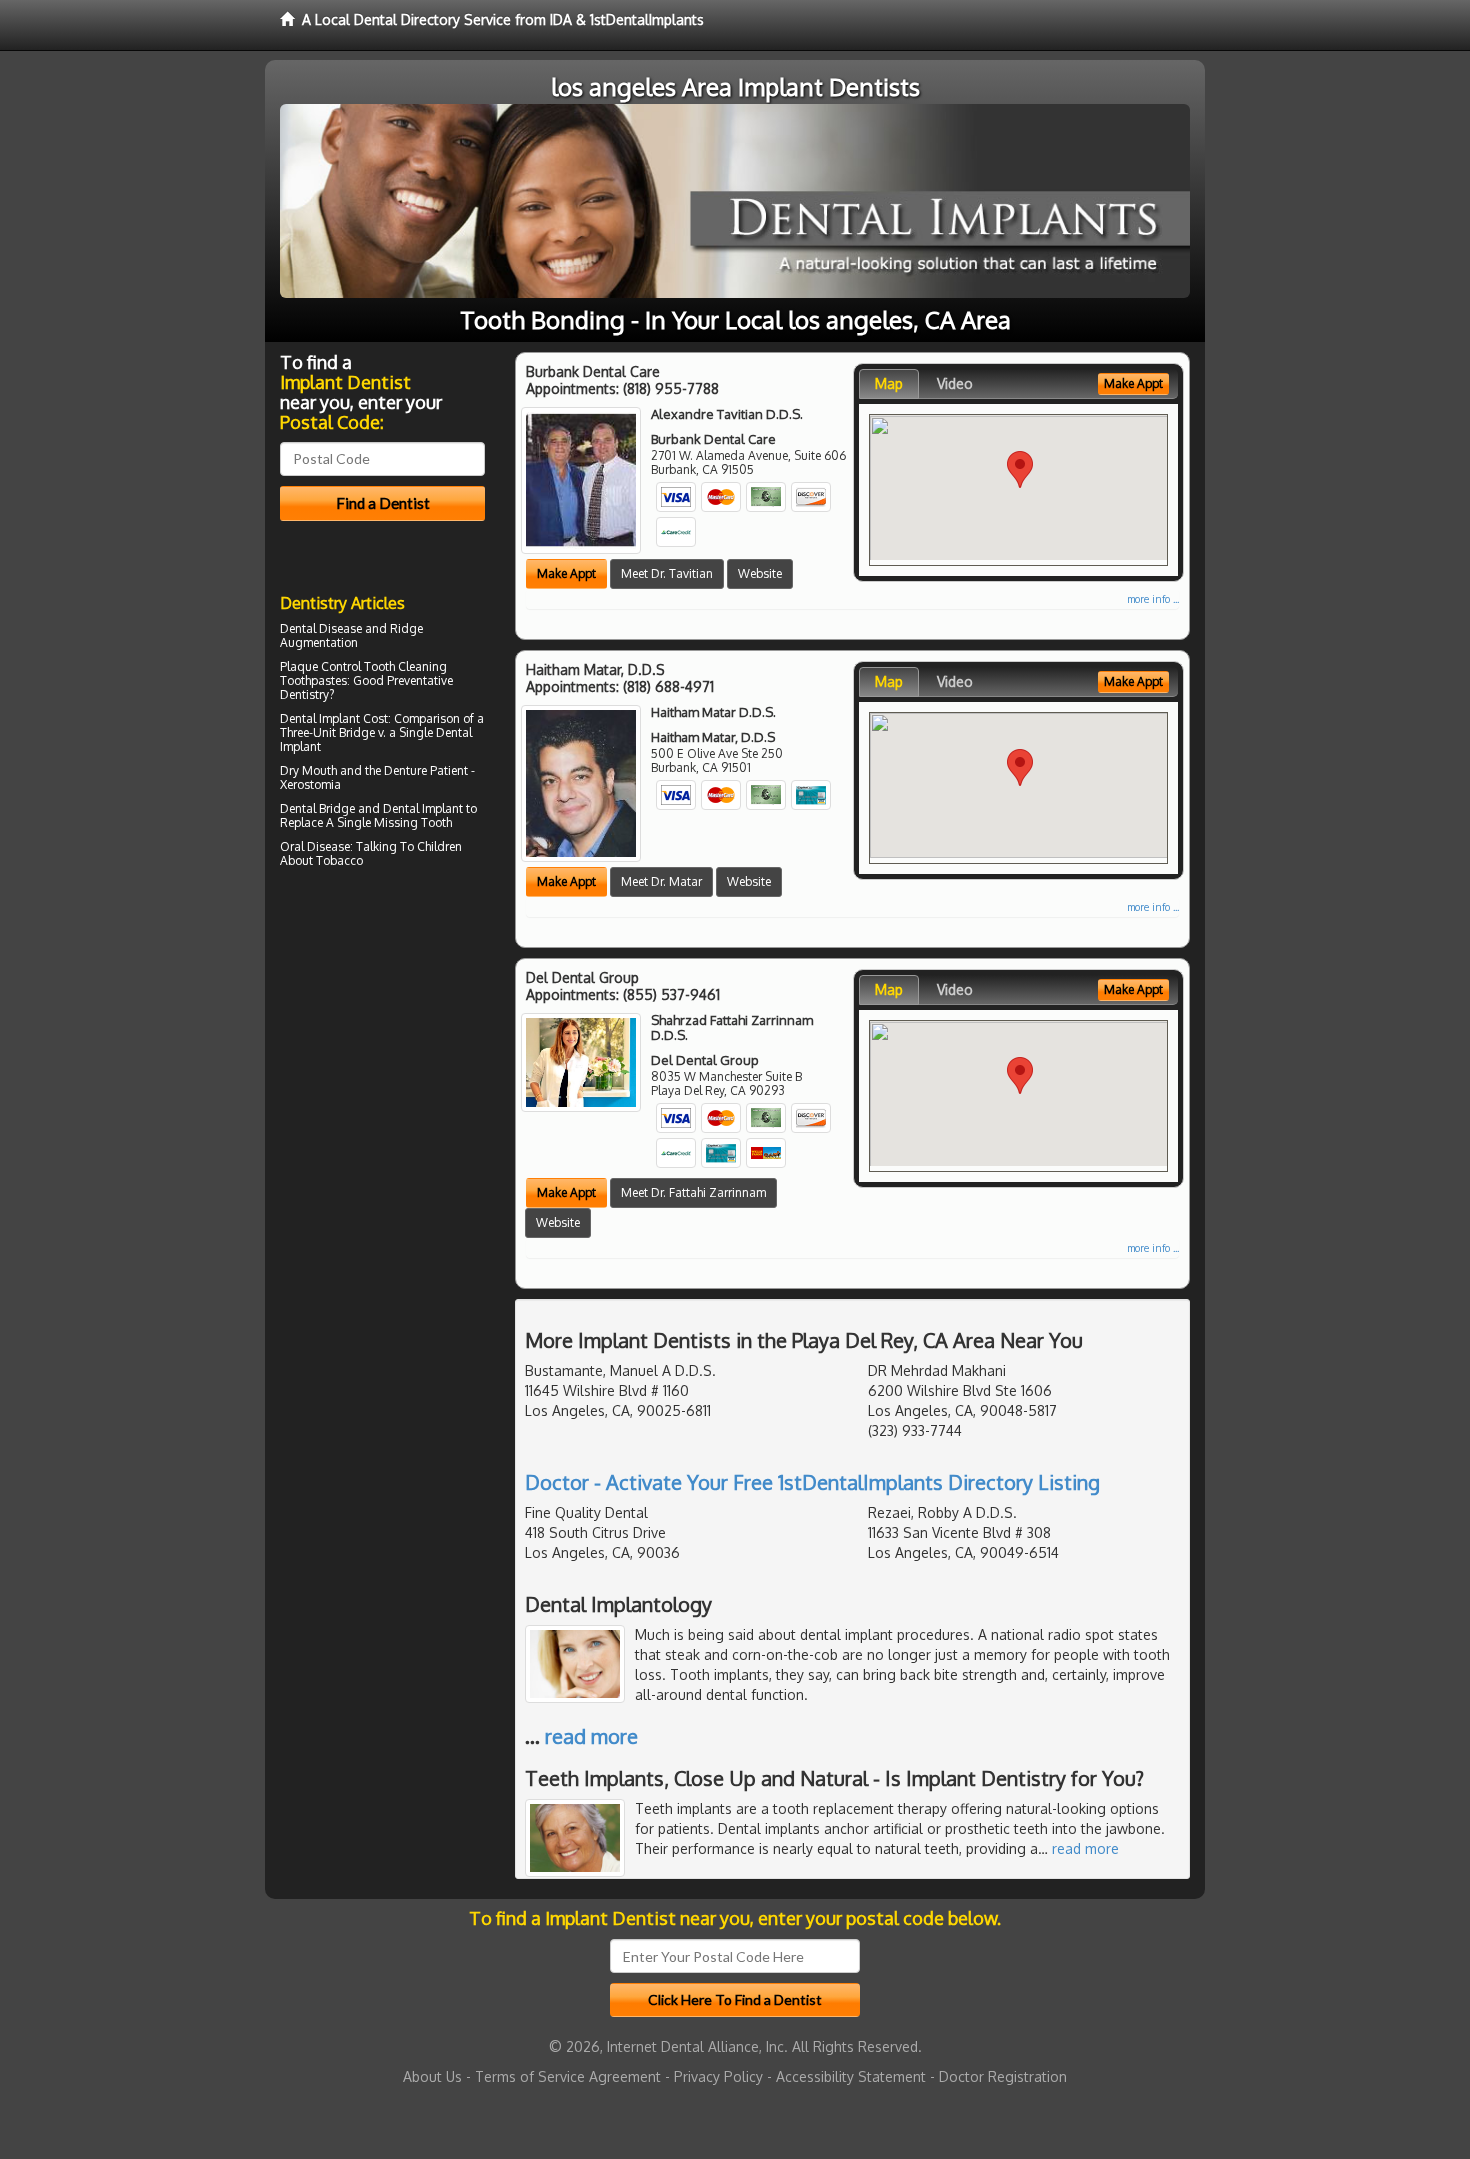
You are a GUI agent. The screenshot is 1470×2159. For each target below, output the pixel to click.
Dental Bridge (317, 808)
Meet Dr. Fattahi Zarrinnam (693, 1192)
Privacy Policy (718, 2076)
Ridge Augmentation (351, 635)
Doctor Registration (1003, 2076)
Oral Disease (315, 846)
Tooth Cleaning (405, 666)
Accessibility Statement (851, 2076)
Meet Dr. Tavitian (667, 573)
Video (955, 383)
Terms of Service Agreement (568, 2076)
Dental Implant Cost (334, 718)
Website (760, 573)
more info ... (1153, 599)
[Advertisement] (382, 1048)
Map (889, 383)
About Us (432, 2076)
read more (591, 1736)
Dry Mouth (308, 770)
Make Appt (566, 573)
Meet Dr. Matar (661, 881)
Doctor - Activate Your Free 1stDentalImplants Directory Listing (812, 1482)
